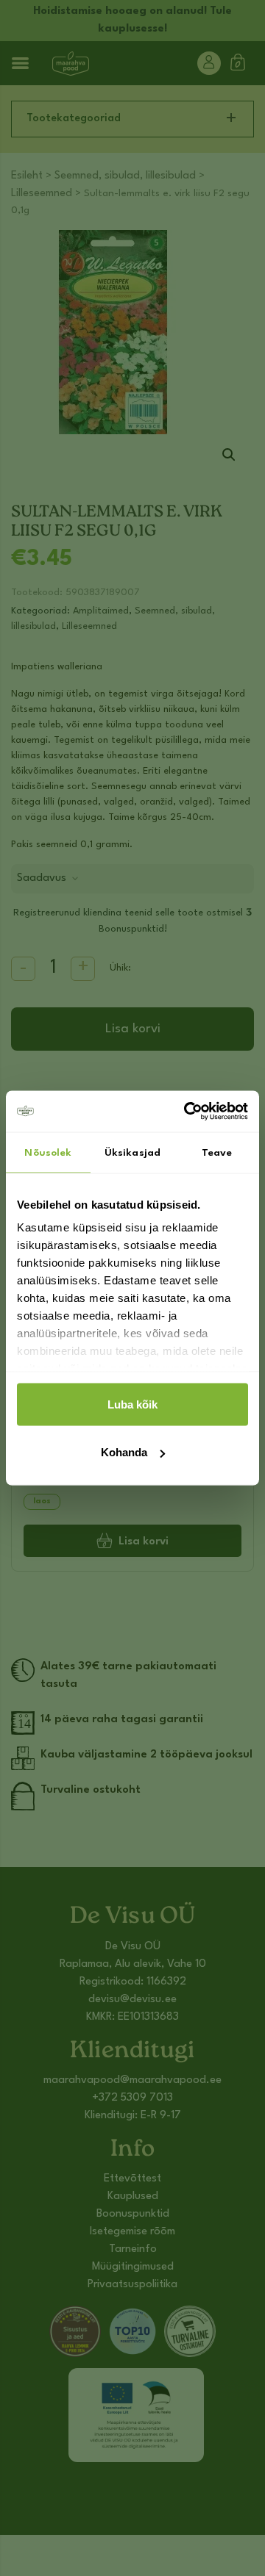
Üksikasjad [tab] (132, 1152)
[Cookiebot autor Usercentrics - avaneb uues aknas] (187, 1112)
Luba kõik (132, 1404)
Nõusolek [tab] (48, 1152)
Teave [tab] (217, 1152)
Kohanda (124, 1452)
